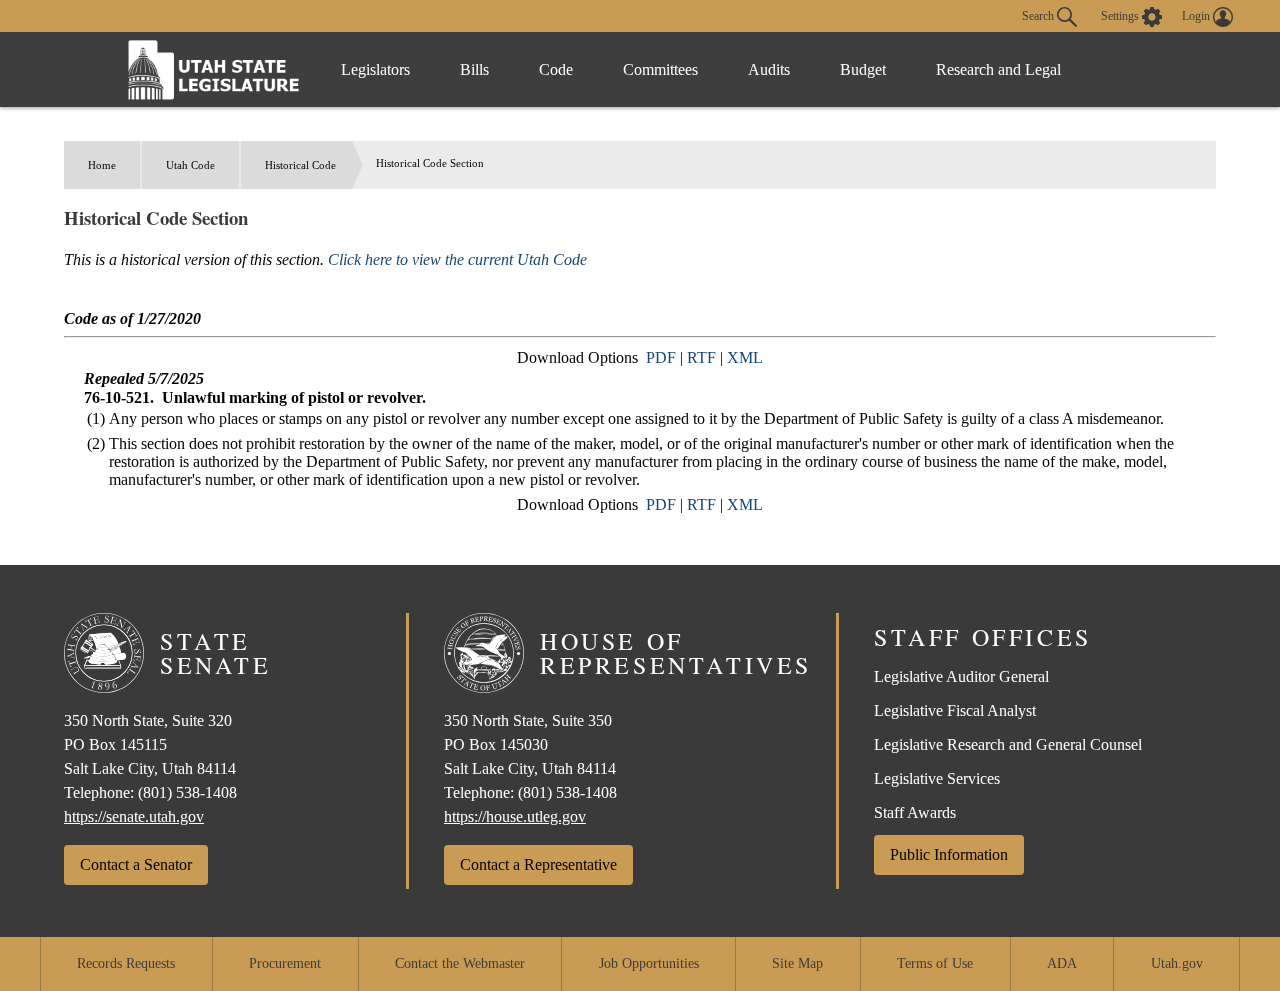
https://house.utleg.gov (515, 816)
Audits (769, 69)
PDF (661, 357)
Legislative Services (937, 778)
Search (1039, 15)
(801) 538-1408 (187, 792)
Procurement (285, 963)
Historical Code (300, 165)
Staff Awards (915, 812)
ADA (1062, 963)
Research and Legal (998, 69)
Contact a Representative (538, 864)
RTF (701, 357)
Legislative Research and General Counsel (1008, 744)
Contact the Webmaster (460, 963)
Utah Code (190, 165)
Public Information (949, 854)
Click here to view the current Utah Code (457, 259)
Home (102, 165)
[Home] (214, 69)
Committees (660, 69)
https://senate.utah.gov (134, 816)
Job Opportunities (649, 963)
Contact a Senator (136, 864)
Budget (863, 69)
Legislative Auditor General (961, 676)
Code (556, 69)
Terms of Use (935, 963)
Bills (474, 69)
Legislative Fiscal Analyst (955, 710)
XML (745, 357)
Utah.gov (1177, 963)
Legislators (375, 69)
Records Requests (126, 963)
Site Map (797, 963)
